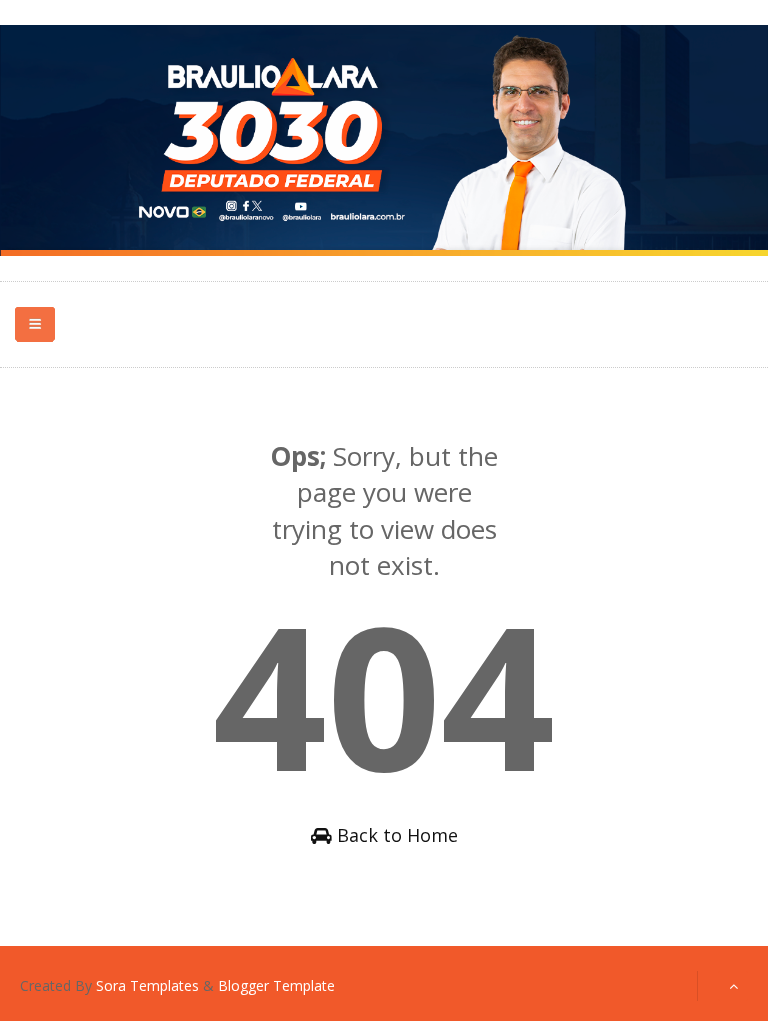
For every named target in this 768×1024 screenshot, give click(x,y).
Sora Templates (147, 985)
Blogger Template (276, 985)
